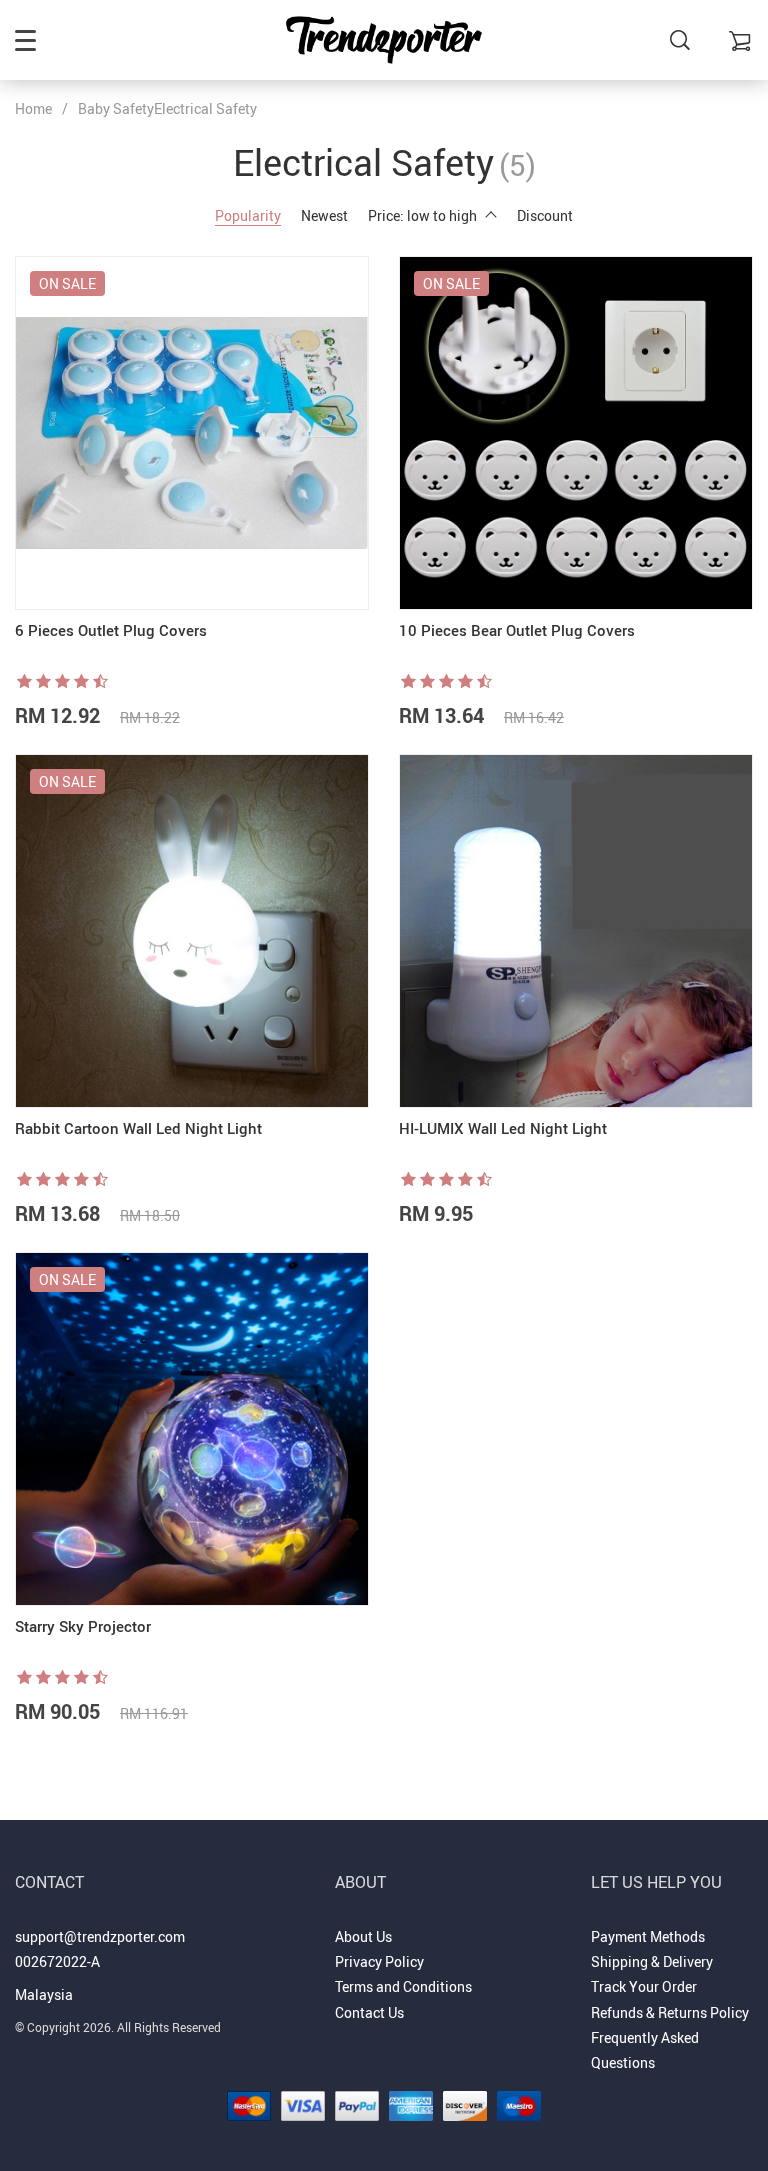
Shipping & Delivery (652, 1961)
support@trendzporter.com (100, 1936)
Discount (545, 215)
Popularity (248, 215)
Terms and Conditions (403, 1986)
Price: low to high (422, 215)
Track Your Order (644, 1986)
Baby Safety (116, 108)
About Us (363, 1936)
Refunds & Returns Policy (670, 2012)
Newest (324, 215)
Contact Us (369, 2012)
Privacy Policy (379, 1961)
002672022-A (57, 1961)
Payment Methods (648, 1936)
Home (33, 108)
